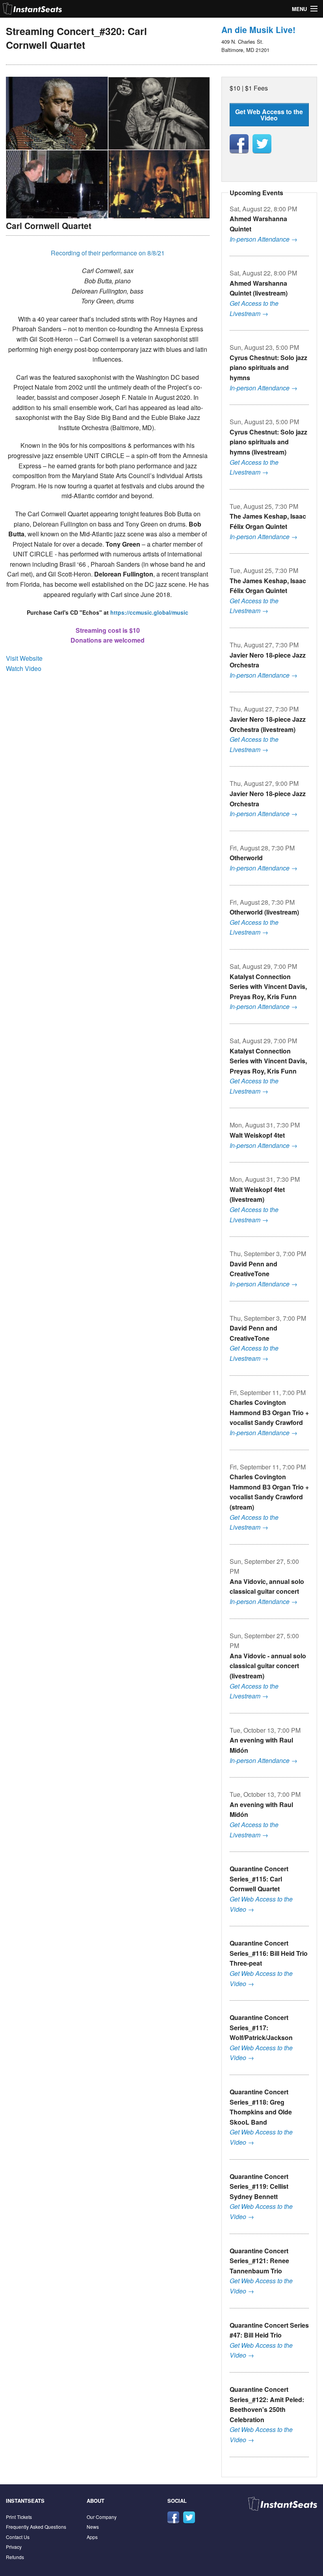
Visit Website (24, 658)
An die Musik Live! (258, 30)
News (93, 2527)
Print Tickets (19, 2517)
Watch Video (24, 668)
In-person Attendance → (264, 239)
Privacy (14, 2547)
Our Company (102, 2517)
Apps (92, 2537)
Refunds (15, 2557)
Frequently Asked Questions (36, 2527)
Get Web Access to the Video (269, 115)
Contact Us (18, 2537)
